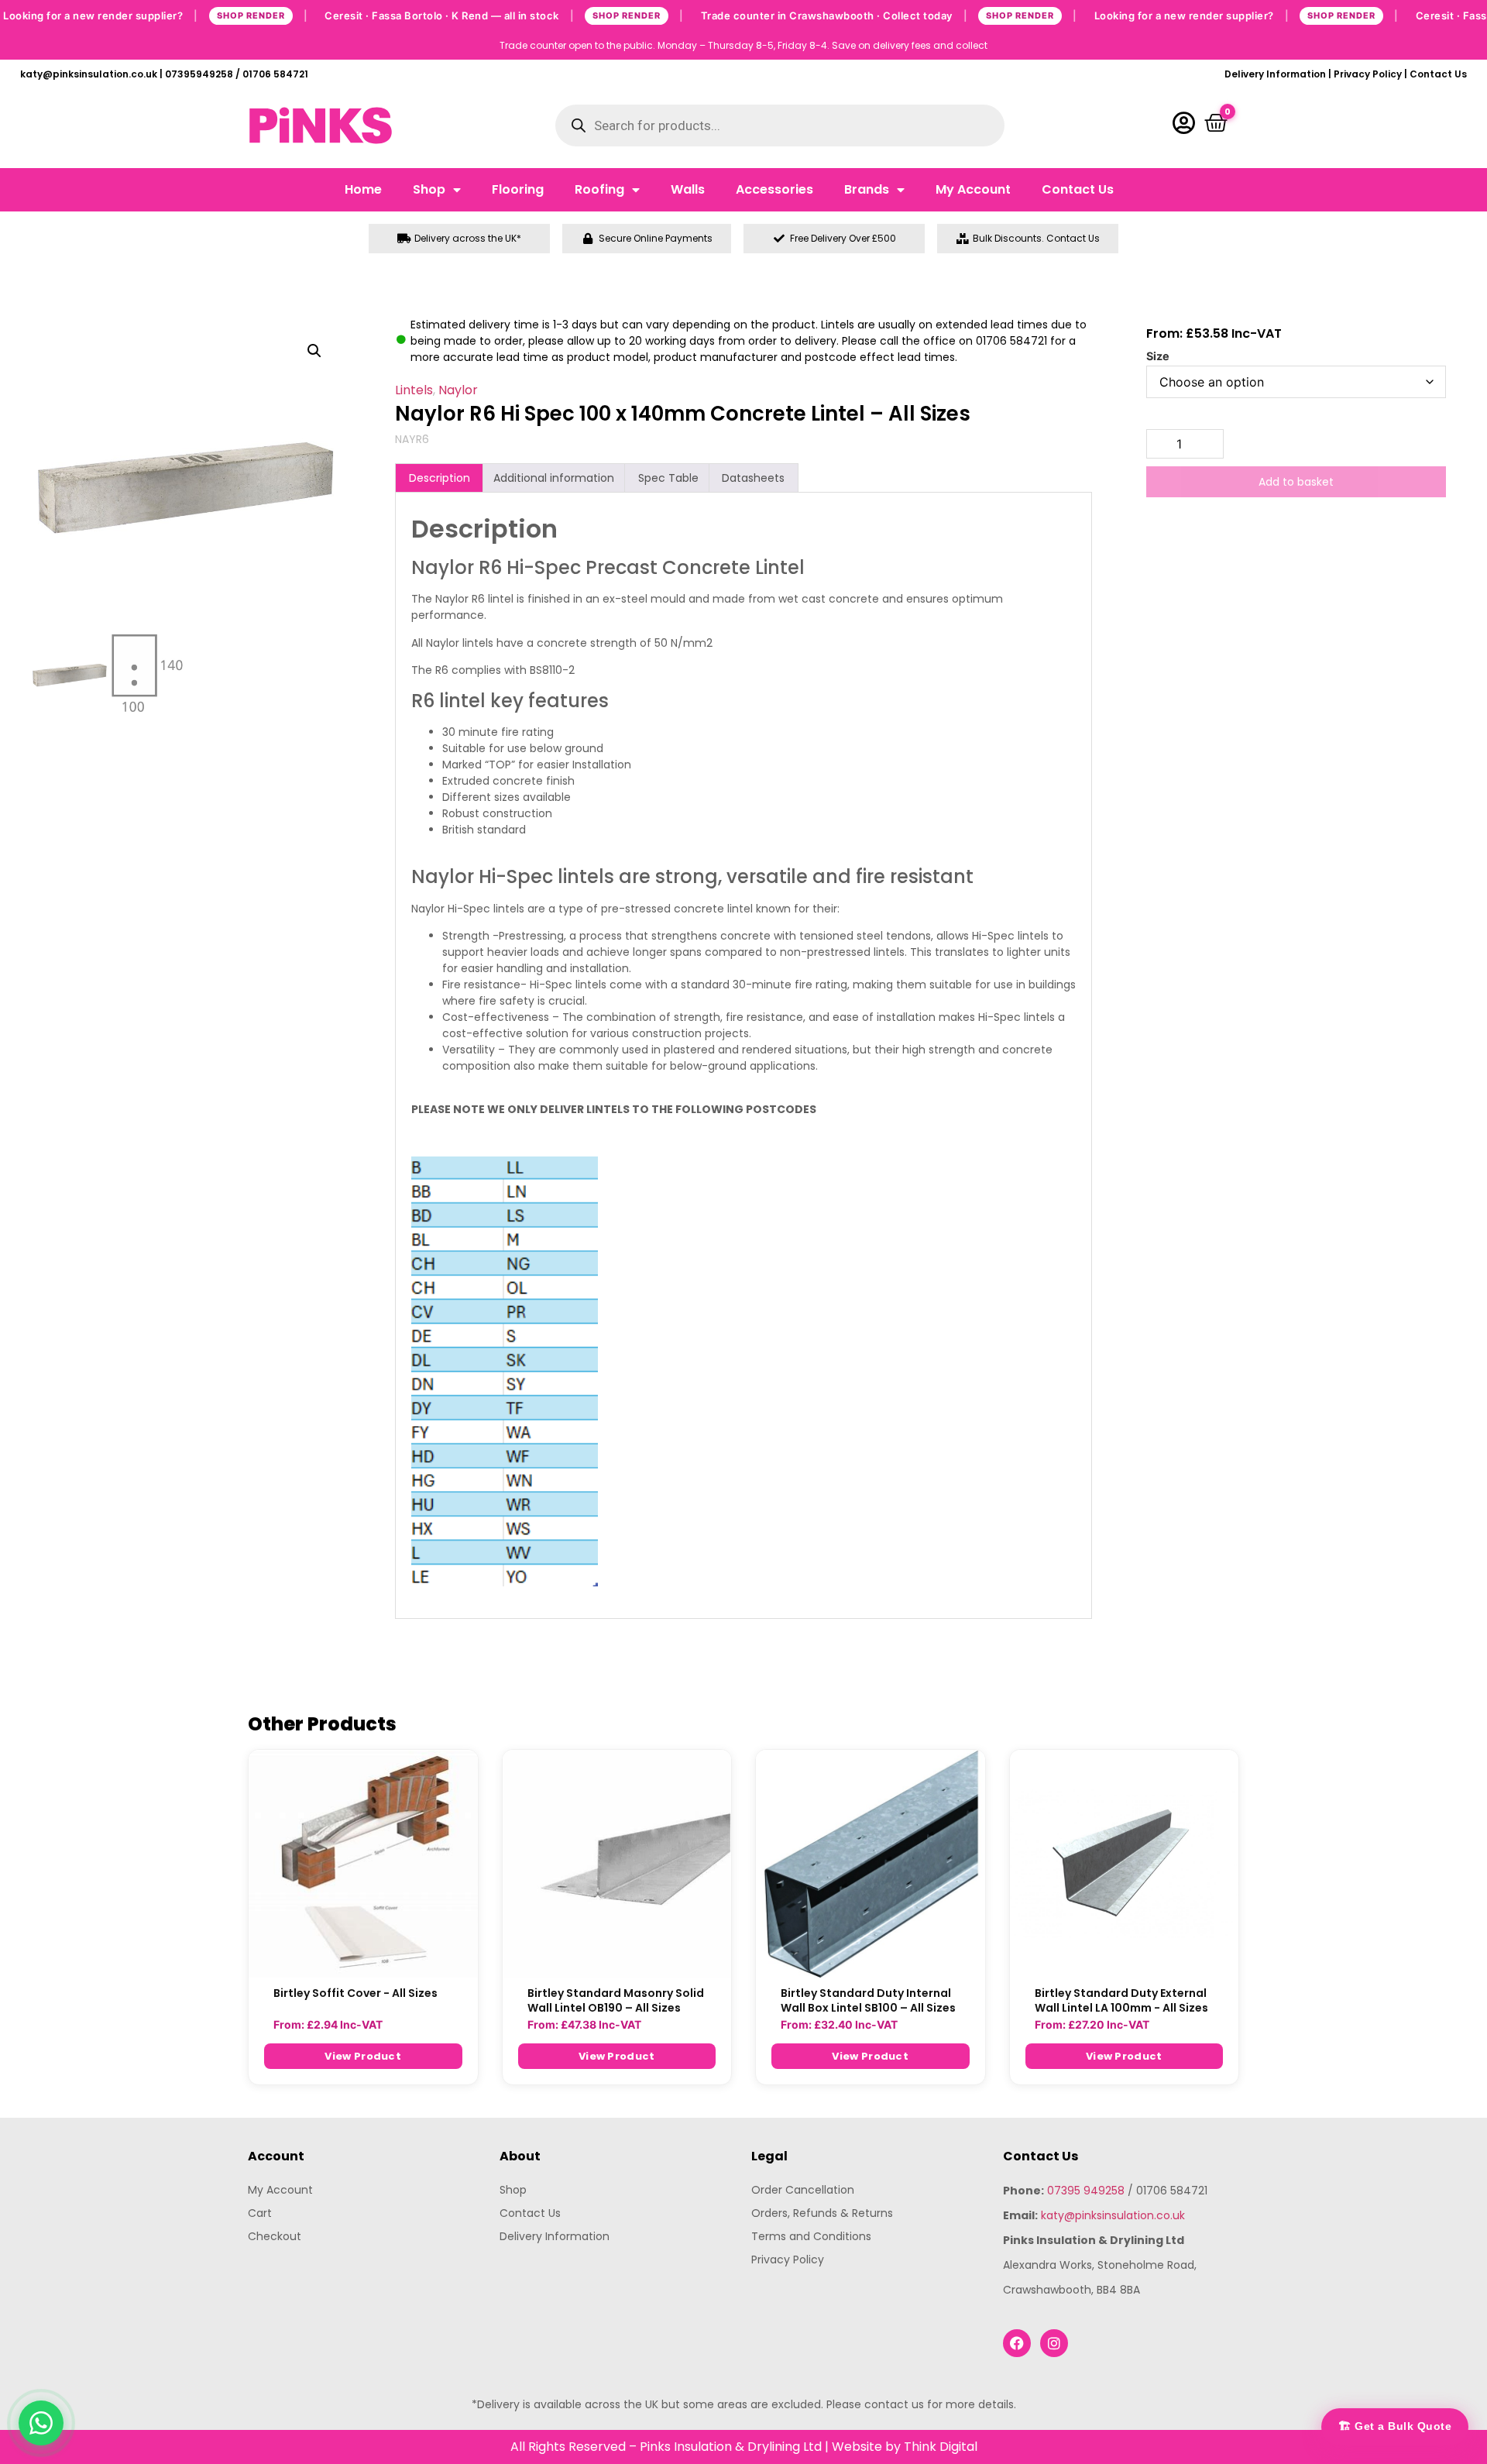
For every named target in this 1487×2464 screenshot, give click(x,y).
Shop (429, 189)
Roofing (599, 189)
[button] (314, 351)
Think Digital (941, 2447)
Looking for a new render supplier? (155, 15)
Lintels (414, 390)
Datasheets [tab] (753, 478)
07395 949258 (1086, 2191)
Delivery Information (1275, 74)
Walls (688, 189)
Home (363, 189)
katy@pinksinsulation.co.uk (1113, 2215)
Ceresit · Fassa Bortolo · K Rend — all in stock (504, 15)
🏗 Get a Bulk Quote (1395, 2426)
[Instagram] (1054, 2343)
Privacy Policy (1368, 74)
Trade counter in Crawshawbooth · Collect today (889, 15)
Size (1158, 356)
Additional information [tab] (554, 478)
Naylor (458, 390)
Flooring (518, 189)
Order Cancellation (803, 2190)
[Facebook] (1017, 2343)
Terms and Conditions (811, 2236)
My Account (973, 189)
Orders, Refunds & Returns (822, 2213)
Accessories (774, 189)
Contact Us (1438, 74)
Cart (260, 2213)
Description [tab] (440, 478)
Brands (867, 189)
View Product (363, 2056)
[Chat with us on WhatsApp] (41, 2423)
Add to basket (1296, 482)
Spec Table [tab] (668, 478)
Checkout (275, 2236)
